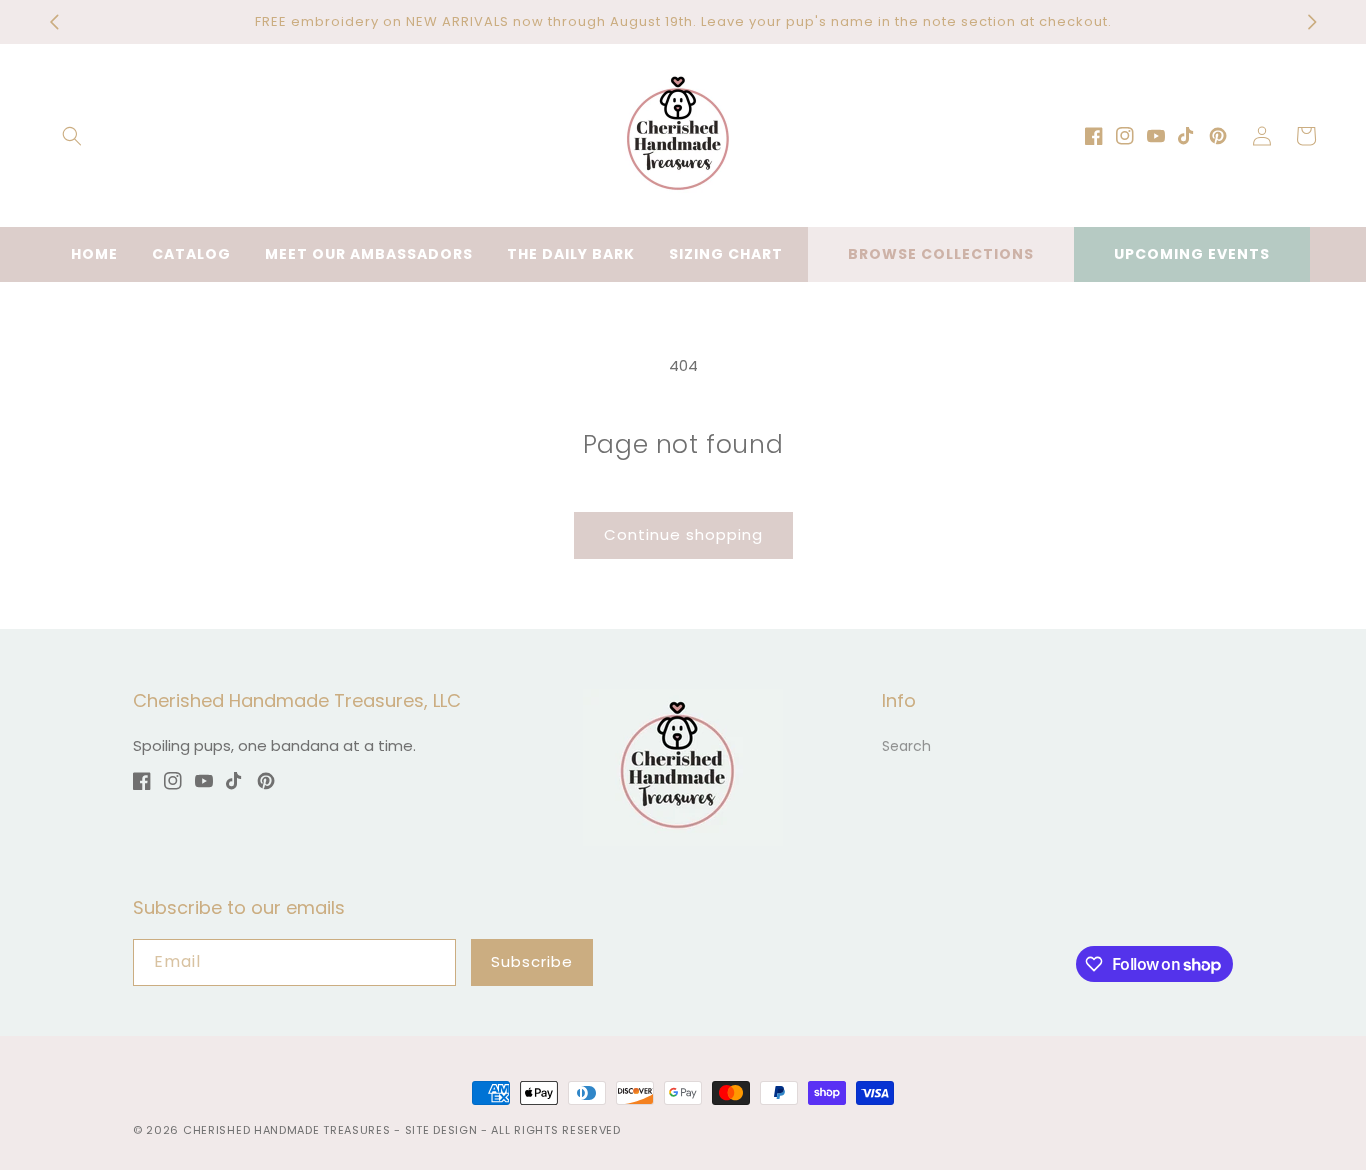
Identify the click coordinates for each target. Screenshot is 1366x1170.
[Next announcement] (1312, 22)
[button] (72, 136)
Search (906, 746)
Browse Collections (941, 254)
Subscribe (532, 961)
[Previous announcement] (54, 22)
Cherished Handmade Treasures (287, 1130)
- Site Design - (442, 1130)
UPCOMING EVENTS (1192, 254)
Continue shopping (683, 534)
